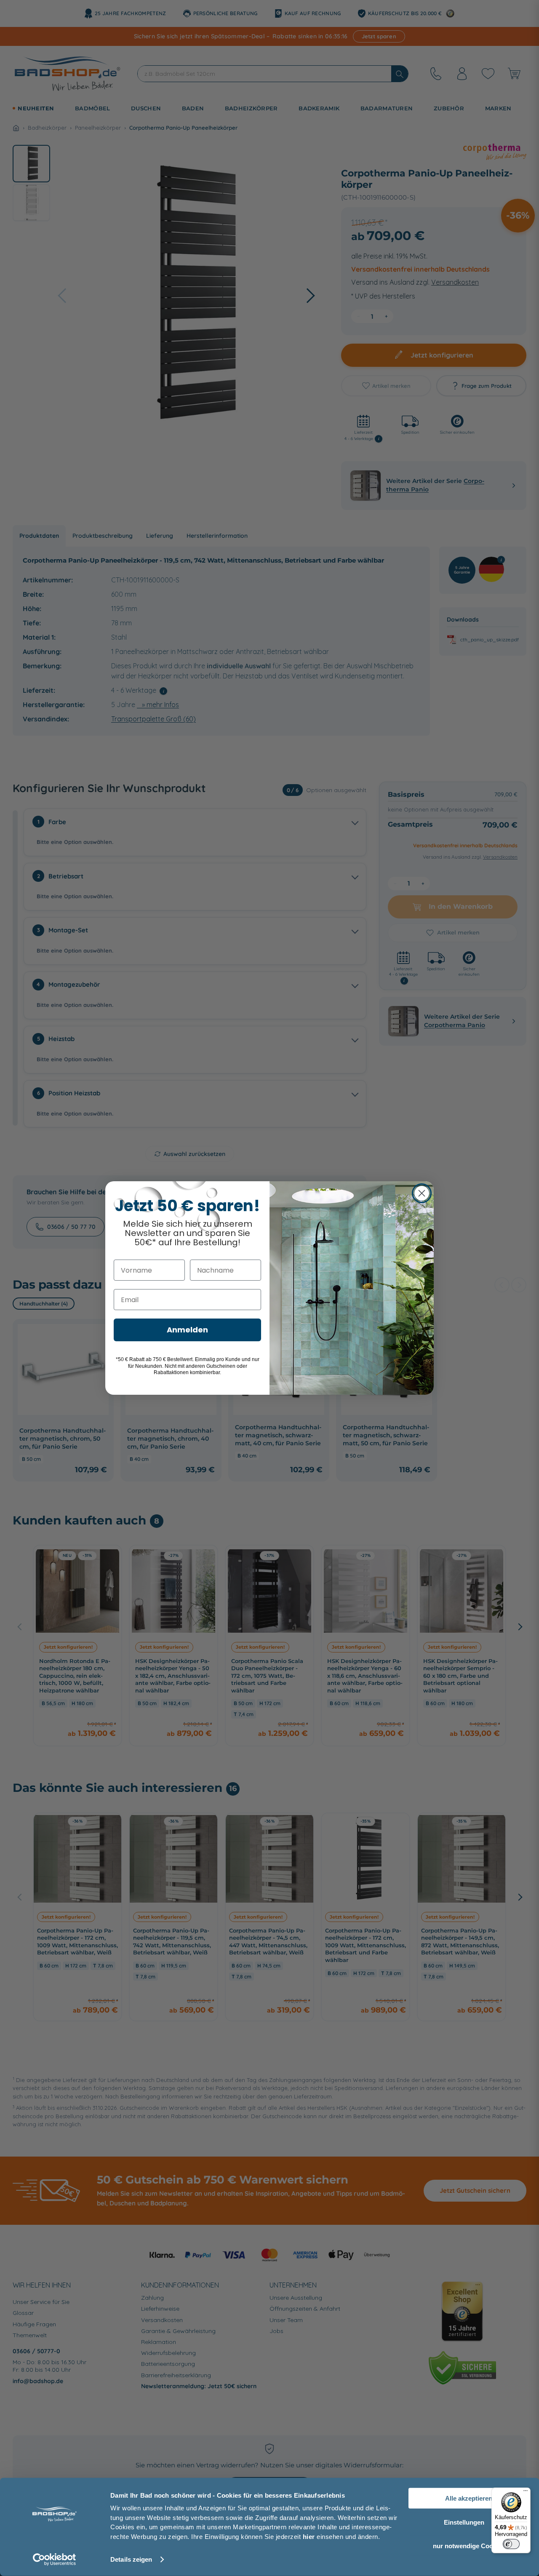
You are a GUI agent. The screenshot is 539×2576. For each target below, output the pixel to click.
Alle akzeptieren (469, 2498)
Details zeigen (131, 2559)
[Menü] (526, 2493)
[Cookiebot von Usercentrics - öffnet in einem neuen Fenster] (55, 2560)
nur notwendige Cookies (469, 2546)
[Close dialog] (422, 1193)
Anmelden (187, 1330)
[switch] (511, 2544)
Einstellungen (464, 2522)
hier (309, 2536)
